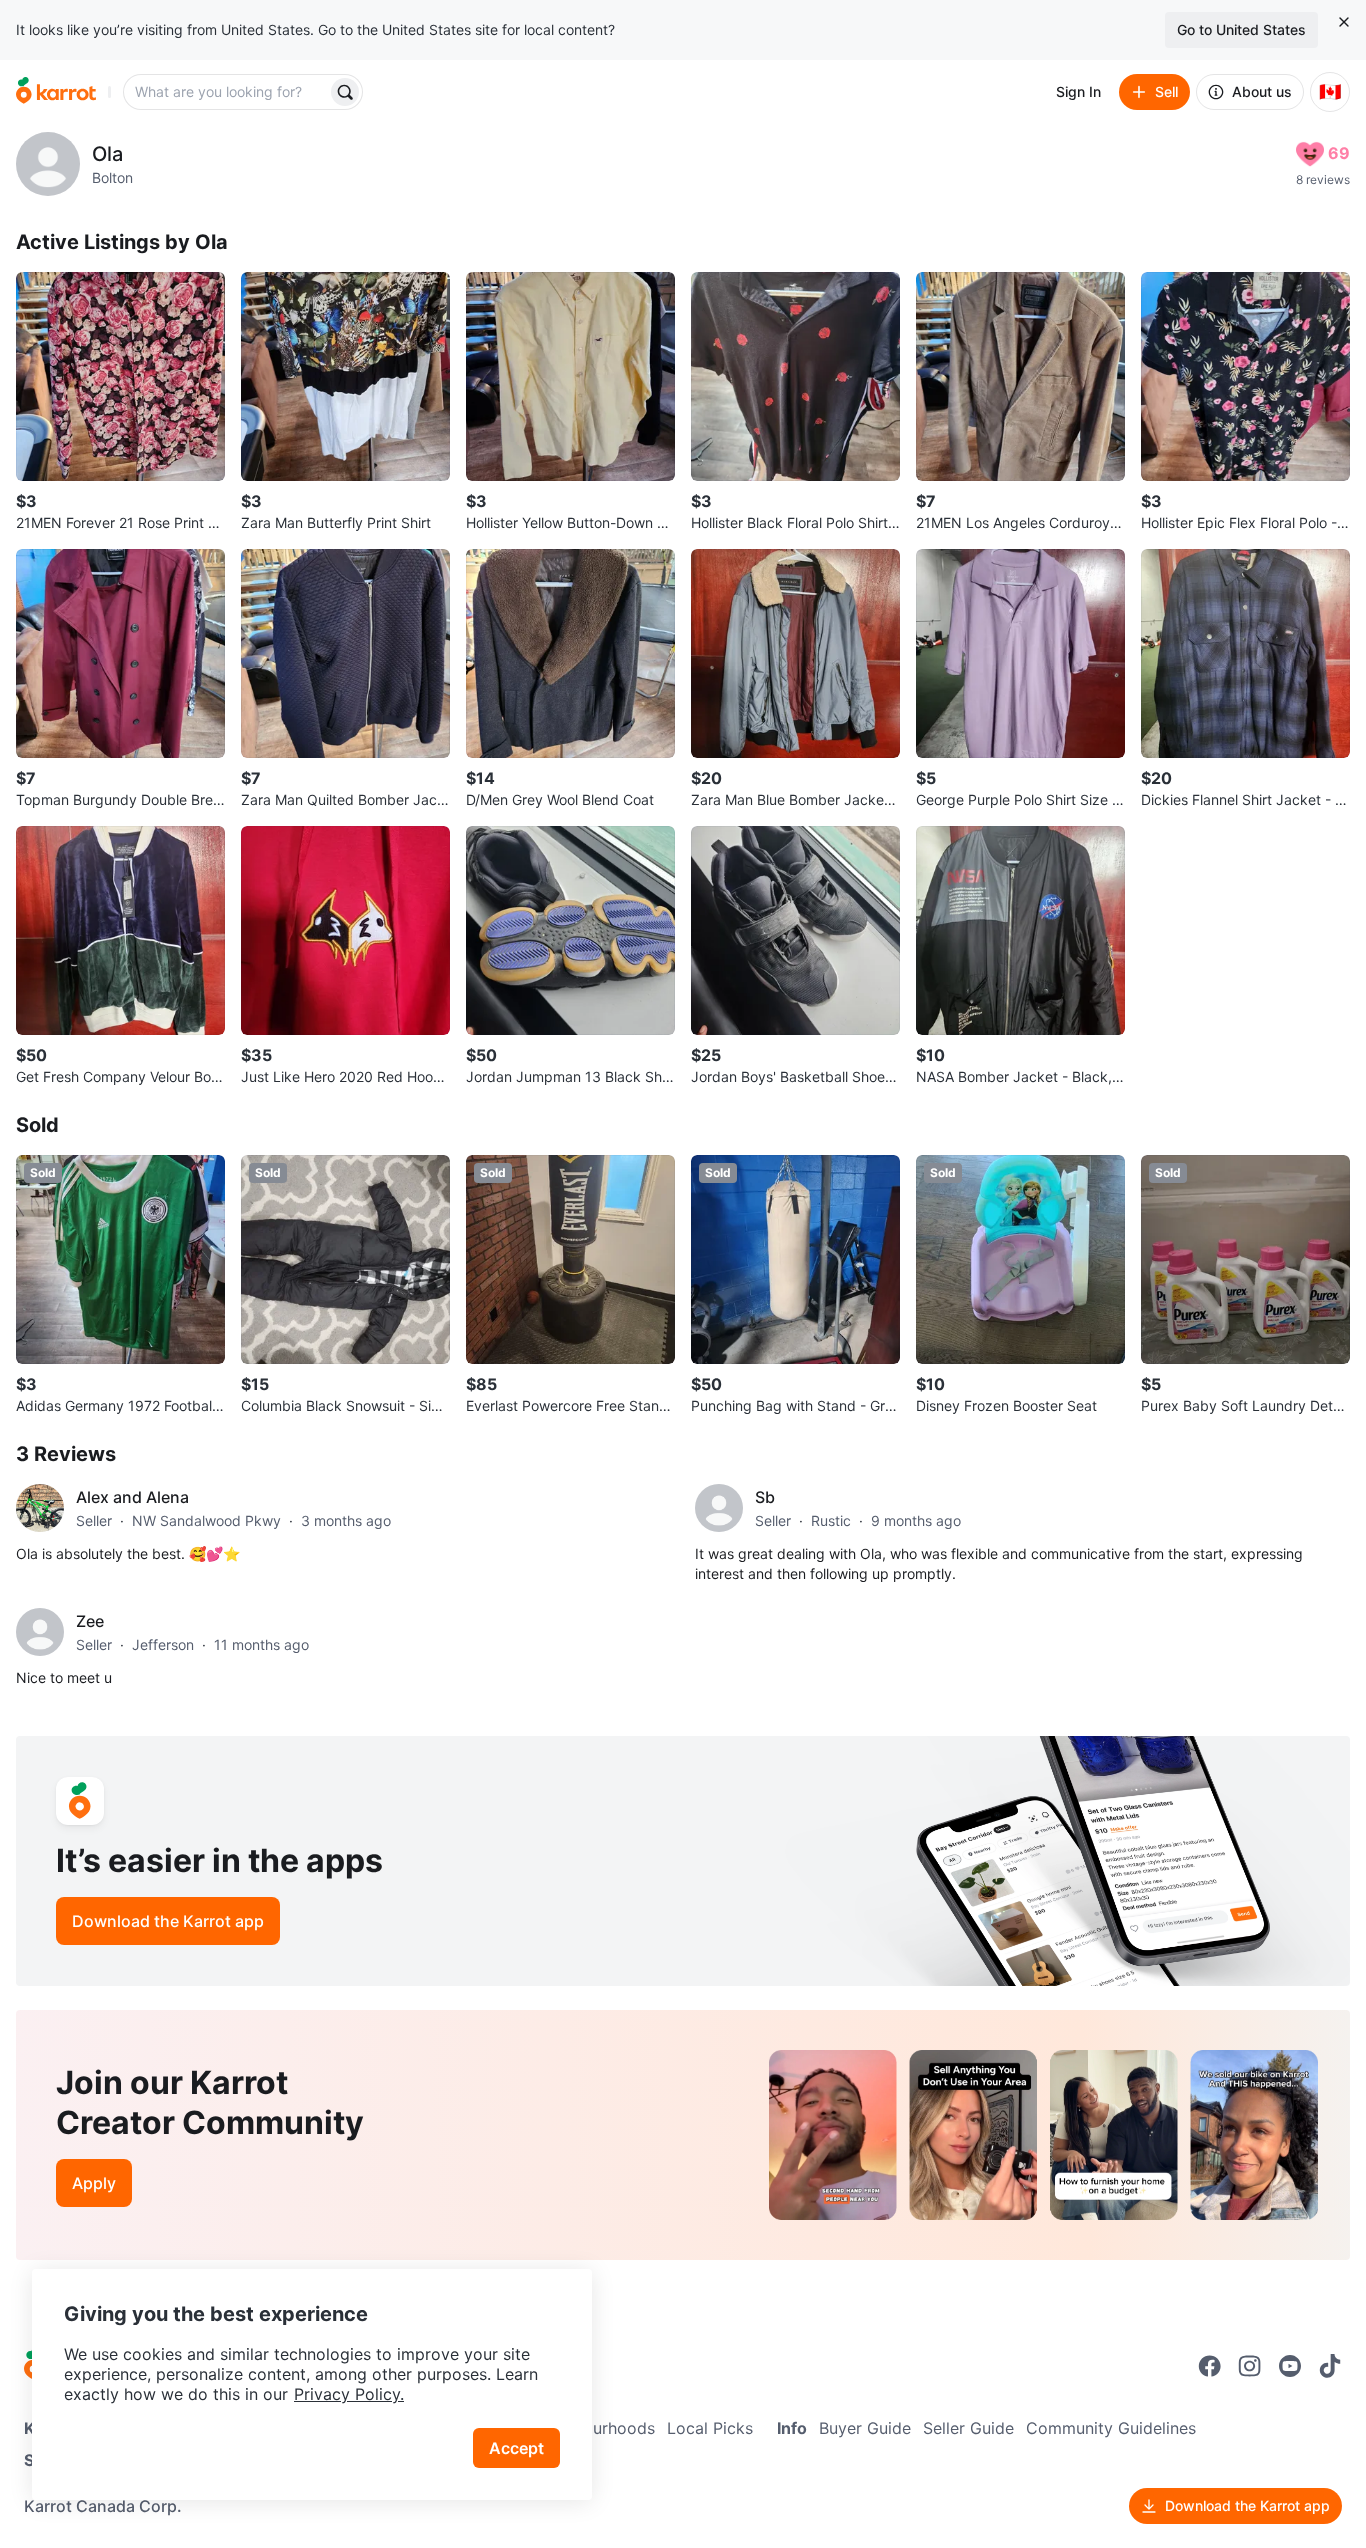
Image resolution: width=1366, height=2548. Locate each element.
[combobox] (227, 92)
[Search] (345, 92)
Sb (765, 1497)
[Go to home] (56, 92)
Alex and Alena (132, 1497)
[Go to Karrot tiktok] (1330, 2366)
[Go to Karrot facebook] (1210, 2366)
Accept (516, 2448)
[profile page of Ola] (48, 164)
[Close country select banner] (1344, 22)
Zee (90, 1621)
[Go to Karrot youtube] (1290, 2366)
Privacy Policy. (349, 2394)
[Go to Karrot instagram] (1250, 2366)
